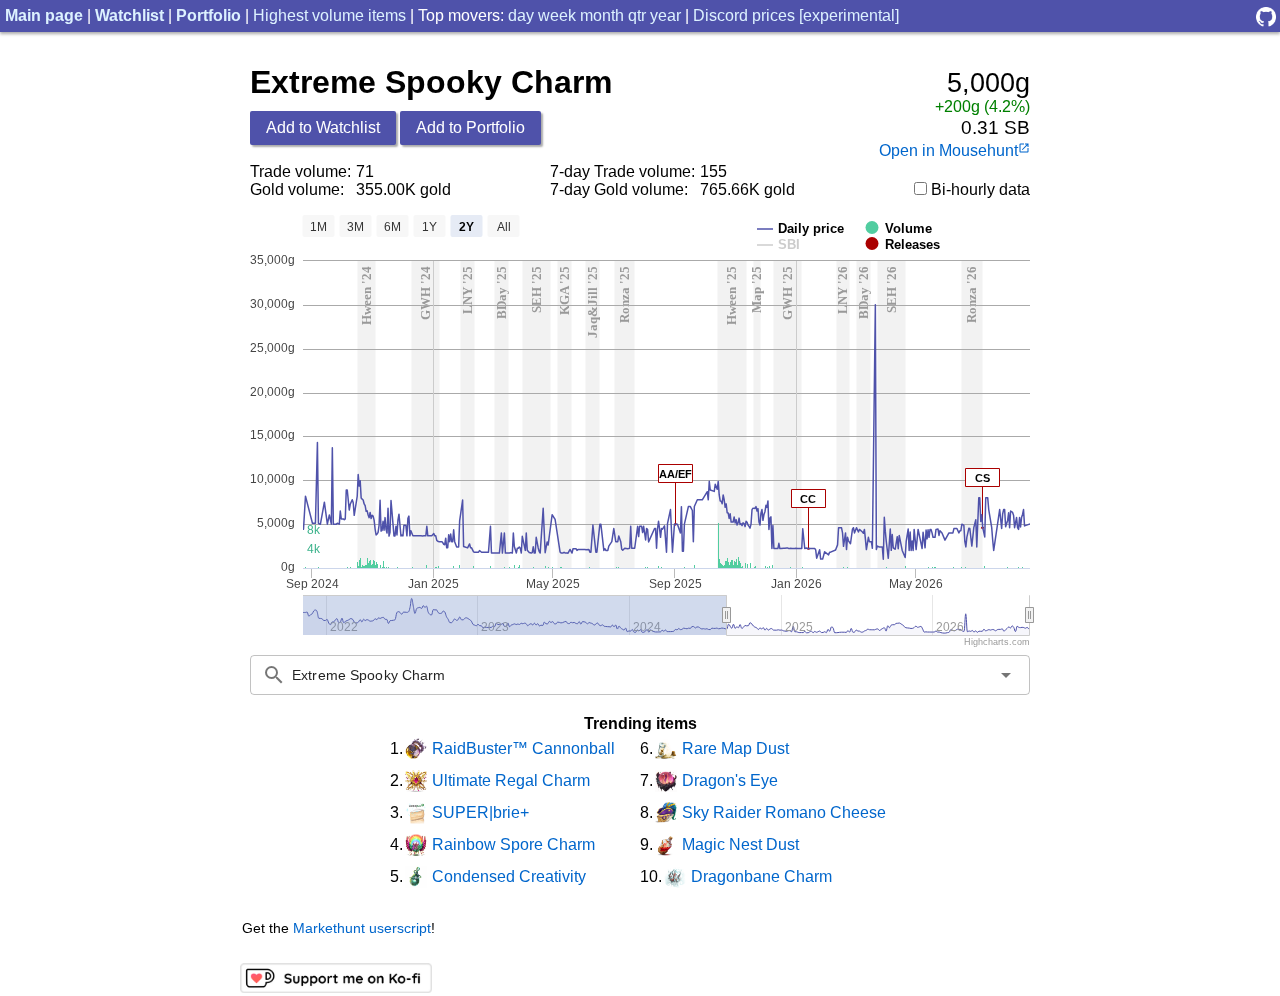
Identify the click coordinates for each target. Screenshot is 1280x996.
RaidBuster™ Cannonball (523, 748)
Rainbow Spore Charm (513, 844)
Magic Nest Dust (740, 844)
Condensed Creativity (509, 876)
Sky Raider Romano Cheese (784, 812)
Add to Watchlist (323, 127)
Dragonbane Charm (761, 876)
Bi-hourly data (978, 189)
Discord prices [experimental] (796, 15)
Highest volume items (329, 15)
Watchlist (129, 15)
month (602, 15)
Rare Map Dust (735, 748)
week (557, 15)
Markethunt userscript (362, 928)
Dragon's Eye (730, 780)
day (521, 15)
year (665, 15)
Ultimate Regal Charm (511, 780)
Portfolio (208, 15)
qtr (637, 15)
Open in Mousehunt (954, 150)
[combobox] (640, 675)
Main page (44, 15)
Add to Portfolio (470, 127)
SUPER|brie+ (480, 812)
